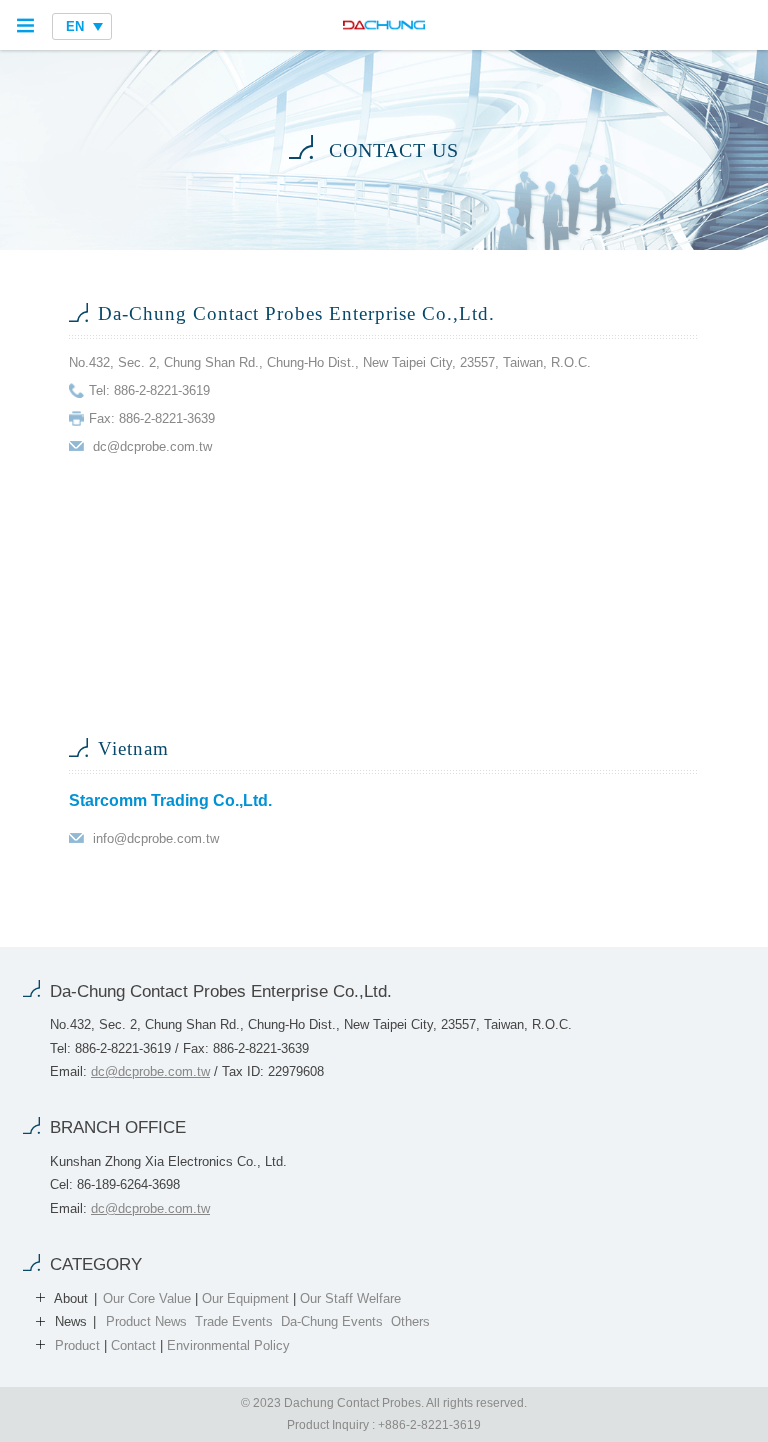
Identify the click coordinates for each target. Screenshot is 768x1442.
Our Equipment (245, 1298)
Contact (133, 1345)
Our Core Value (147, 1298)
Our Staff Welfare (350, 1298)
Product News (146, 1321)
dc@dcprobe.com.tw (152, 446)
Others (410, 1321)
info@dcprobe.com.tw (156, 838)
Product (77, 1345)
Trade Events (234, 1321)
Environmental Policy (228, 1345)
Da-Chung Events (332, 1321)
